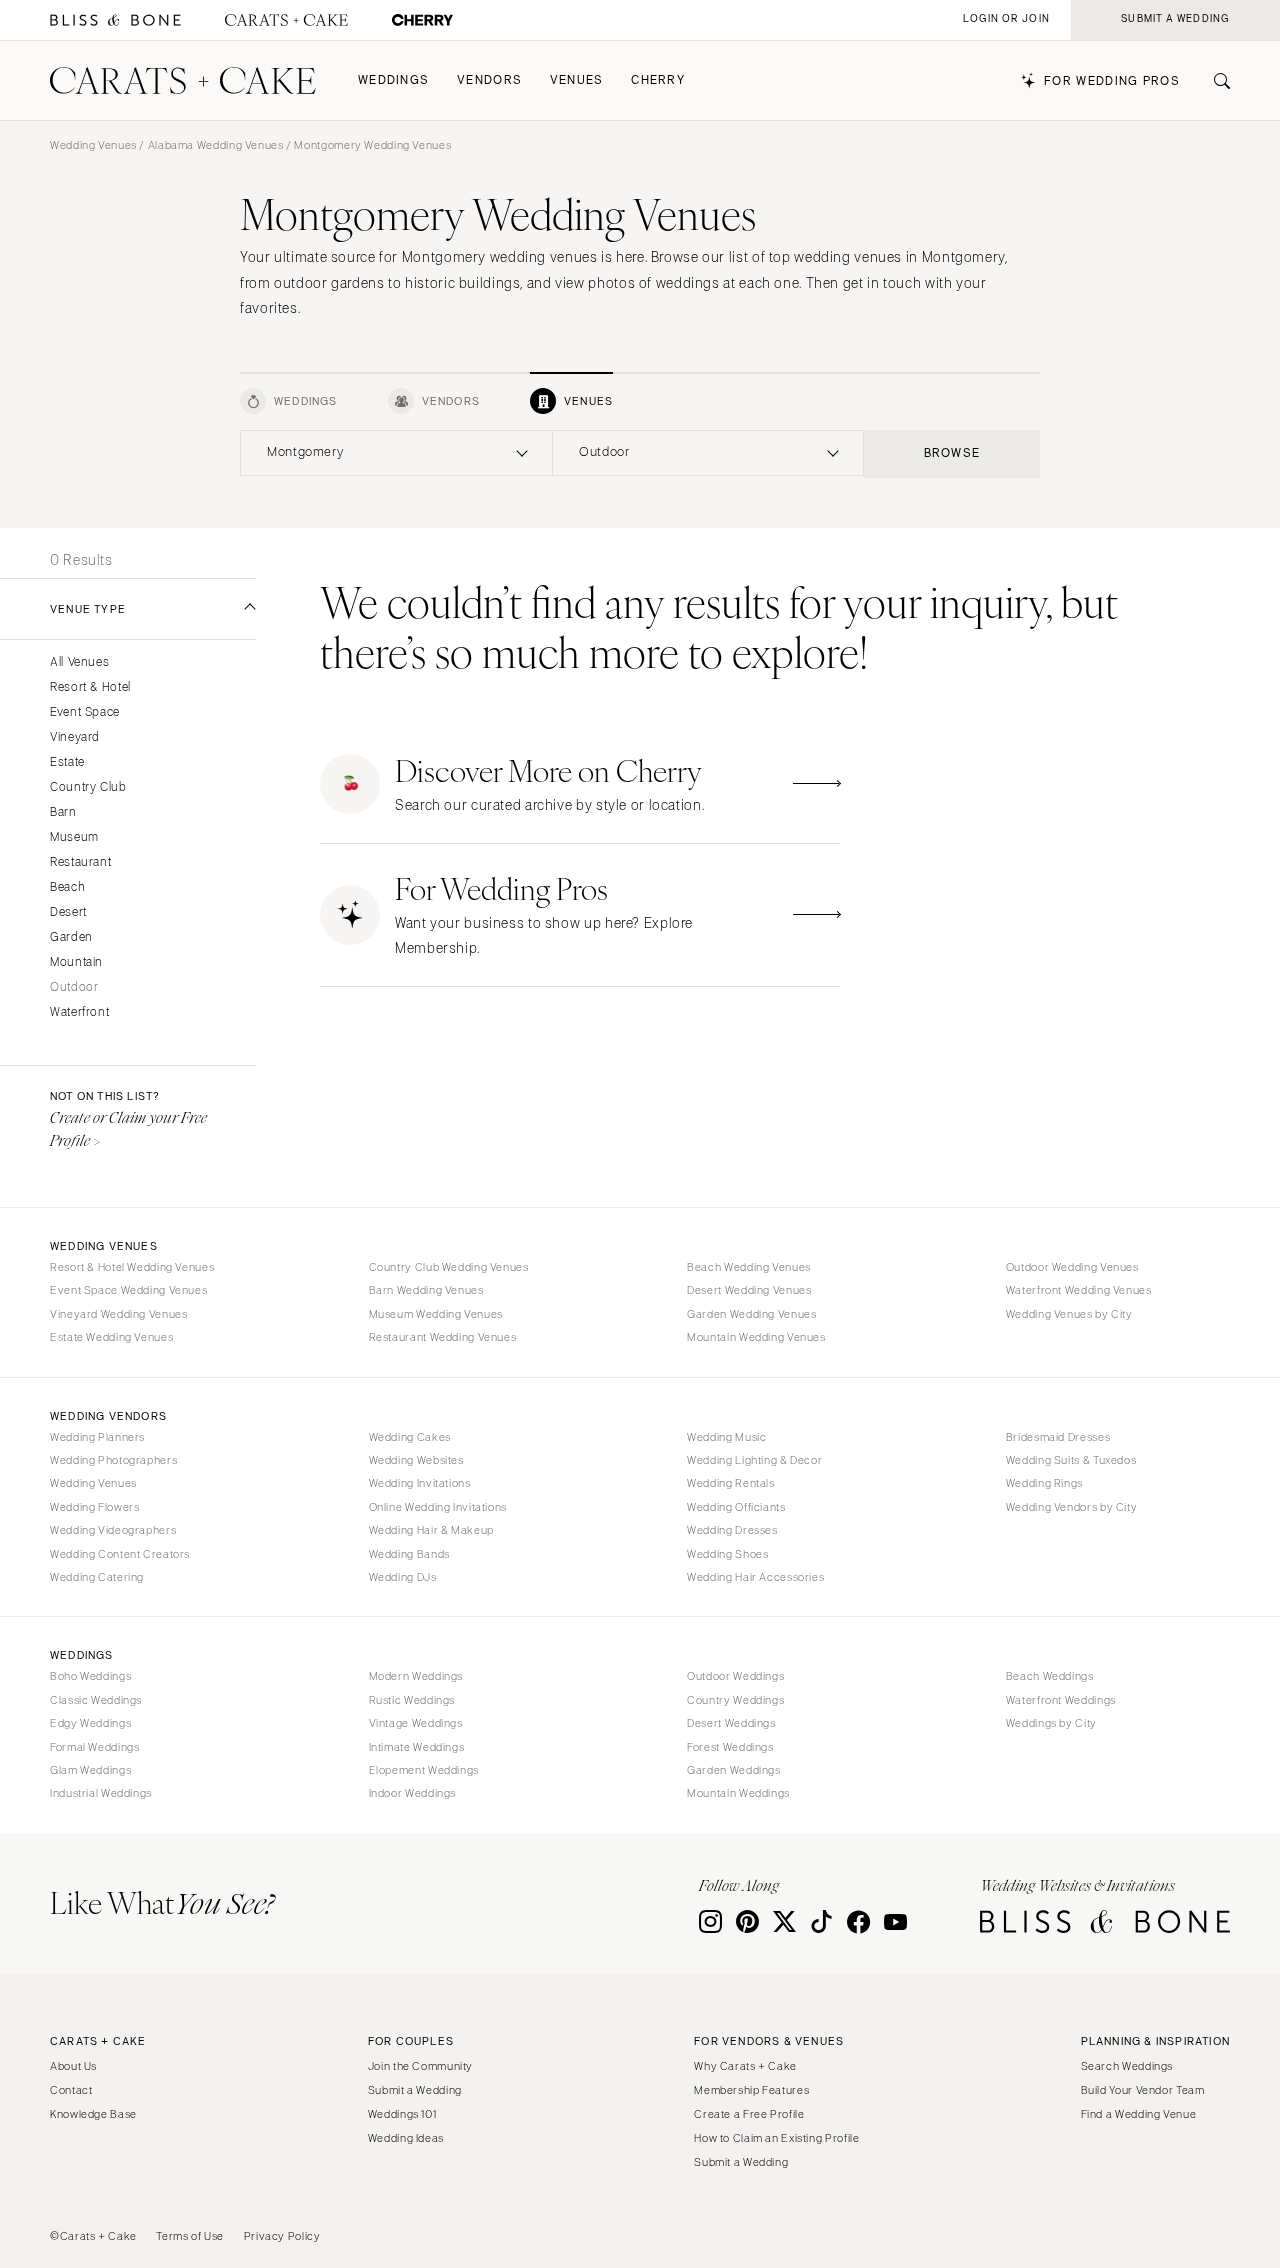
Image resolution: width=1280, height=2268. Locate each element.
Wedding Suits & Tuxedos (1071, 1460)
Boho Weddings (90, 1676)
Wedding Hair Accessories (755, 1577)
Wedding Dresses (732, 1530)
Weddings (393, 80)
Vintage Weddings (416, 1723)
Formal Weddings (94, 1747)
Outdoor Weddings (735, 1676)
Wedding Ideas (406, 2138)
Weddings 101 (402, 2114)
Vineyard (75, 737)
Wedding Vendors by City (1072, 1507)
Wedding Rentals (730, 1483)
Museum (74, 837)
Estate (67, 762)
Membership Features (751, 2090)
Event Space (85, 712)
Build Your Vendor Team (1143, 2090)
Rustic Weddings (412, 1700)
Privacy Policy (282, 2236)
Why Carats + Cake (745, 2066)
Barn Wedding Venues (426, 1290)
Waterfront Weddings (1061, 1700)
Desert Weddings (731, 1723)
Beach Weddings (1050, 1676)
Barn (63, 812)
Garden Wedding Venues (751, 1314)
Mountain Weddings (738, 1793)
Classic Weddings (96, 1700)
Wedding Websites (416, 1460)
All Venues (79, 662)
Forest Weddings (730, 1747)
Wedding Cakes (410, 1437)
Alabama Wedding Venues (216, 145)
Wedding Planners (97, 1437)
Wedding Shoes (727, 1554)
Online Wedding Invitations (438, 1507)
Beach (67, 887)
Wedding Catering (97, 1577)
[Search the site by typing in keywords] (1214, 81)
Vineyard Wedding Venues (119, 1314)
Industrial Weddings (101, 1793)
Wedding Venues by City (1069, 1314)
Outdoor (74, 987)
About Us (73, 2066)
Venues (577, 80)
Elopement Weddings (424, 1770)
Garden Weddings (733, 1770)
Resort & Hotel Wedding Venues (132, 1267)
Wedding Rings (1044, 1483)
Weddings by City (1051, 1723)
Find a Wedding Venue (1139, 2114)
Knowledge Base (93, 2114)
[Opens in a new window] (115, 20)
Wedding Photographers (113, 1460)
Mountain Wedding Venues (756, 1337)
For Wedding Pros (1112, 81)
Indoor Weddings (412, 1793)
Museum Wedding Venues (436, 1314)
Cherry (658, 80)
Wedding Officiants (736, 1507)
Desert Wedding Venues (749, 1290)
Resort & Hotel (90, 687)
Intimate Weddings (417, 1747)
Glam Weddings (90, 1770)
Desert (68, 912)
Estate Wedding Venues (111, 1337)
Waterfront (79, 1012)
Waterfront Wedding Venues (1079, 1290)
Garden (71, 937)
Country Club (88, 787)
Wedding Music (726, 1437)
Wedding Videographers (113, 1530)
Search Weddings (1127, 2066)
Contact (71, 2090)
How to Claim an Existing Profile (776, 2138)
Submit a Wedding (415, 2090)
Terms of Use (190, 2236)
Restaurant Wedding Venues (443, 1337)
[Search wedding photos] (422, 20)
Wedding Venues (93, 145)
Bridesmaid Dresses (1058, 1437)
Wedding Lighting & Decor (754, 1460)
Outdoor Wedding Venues (1072, 1267)
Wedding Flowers (94, 1507)
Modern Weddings (416, 1676)
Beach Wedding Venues (749, 1267)
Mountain (76, 962)
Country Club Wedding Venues (449, 1267)
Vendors (489, 80)
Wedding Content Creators (120, 1554)
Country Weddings (735, 1700)
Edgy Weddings (90, 1723)
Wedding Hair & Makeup (431, 1530)
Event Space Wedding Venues (128, 1290)
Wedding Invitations (420, 1483)
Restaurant (80, 862)
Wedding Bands (409, 1554)
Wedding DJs (403, 1577)
